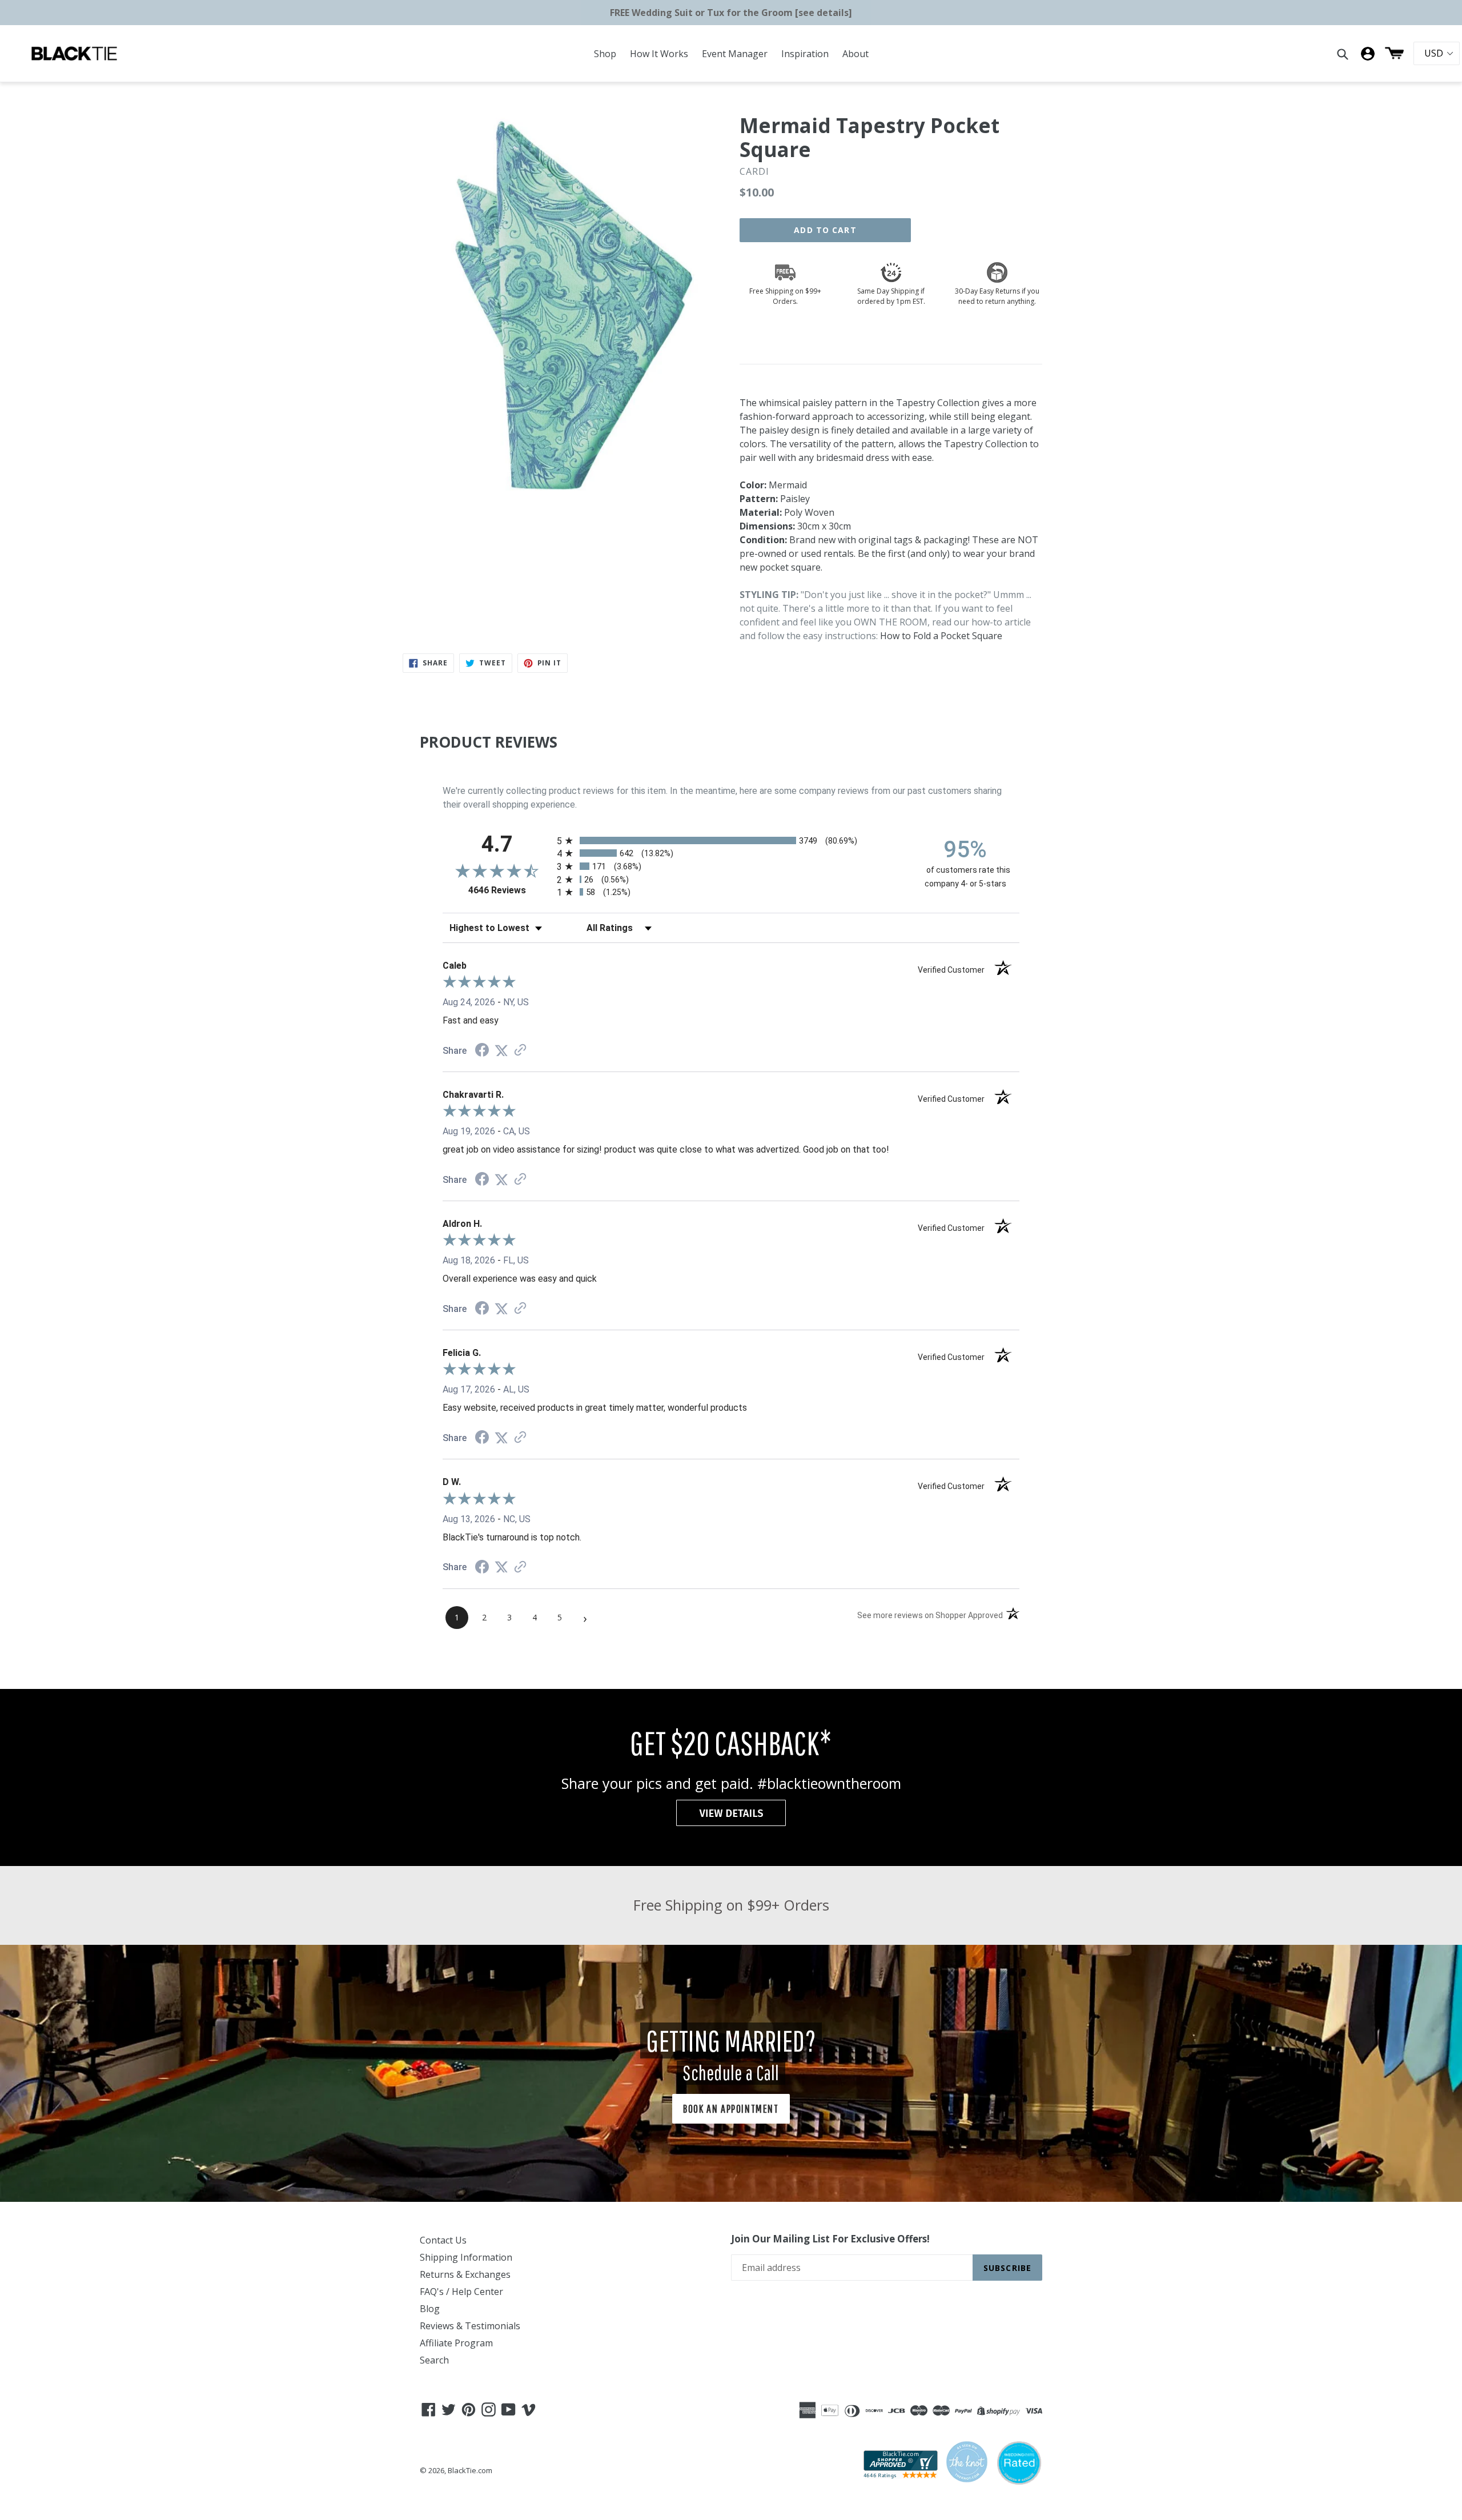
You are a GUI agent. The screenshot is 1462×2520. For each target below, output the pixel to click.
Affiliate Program (456, 2343)
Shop (605, 54)
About (855, 54)
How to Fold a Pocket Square (941, 636)
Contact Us (443, 2240)
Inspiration (805, 54)
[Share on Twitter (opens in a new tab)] (501, 1051)
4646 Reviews (510, 890)
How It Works (659, 54)
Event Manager (735, 54)
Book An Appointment (731, 2108)
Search (434, 2360)
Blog (430, 2309)
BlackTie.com (470, 2470)
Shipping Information (466, 2257)
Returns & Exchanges (465, 2274)
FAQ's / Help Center (461, 2292)
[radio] (731, 840)
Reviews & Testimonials (470, 2326)
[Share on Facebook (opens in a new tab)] (482, 1051)
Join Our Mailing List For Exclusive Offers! (830, 2239)
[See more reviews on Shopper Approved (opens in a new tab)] (520, 1051)
